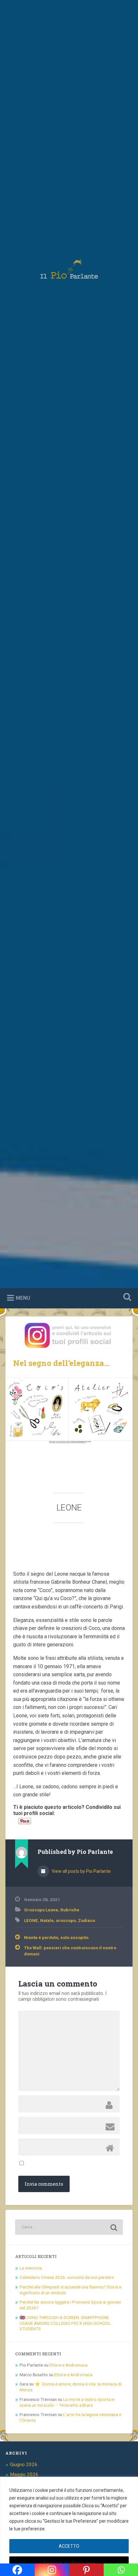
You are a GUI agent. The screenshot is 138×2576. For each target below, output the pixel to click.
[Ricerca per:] (69, 2227)
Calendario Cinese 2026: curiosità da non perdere (67, 2277)
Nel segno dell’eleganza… (61, 1363)
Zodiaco (86, 1920)
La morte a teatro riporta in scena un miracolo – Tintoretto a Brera (67, 2402)
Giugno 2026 (24, 2465)
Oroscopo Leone (41, 1910)
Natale (47, 1920)
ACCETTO (69, 2546)
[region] (69, 2526)
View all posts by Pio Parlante (81, 1871)
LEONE (31, 1920)
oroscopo (66, 1920)
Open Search (126, 1298)
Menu (23, 1298)
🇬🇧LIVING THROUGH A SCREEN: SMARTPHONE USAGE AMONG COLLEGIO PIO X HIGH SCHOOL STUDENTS (65, 2323)
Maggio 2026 (24, 2474)
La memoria (31, 2268)
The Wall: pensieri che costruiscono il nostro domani (70, 1951)
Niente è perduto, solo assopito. (57, 1937)
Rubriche (70, 1910)
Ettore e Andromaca (69, 2365)
